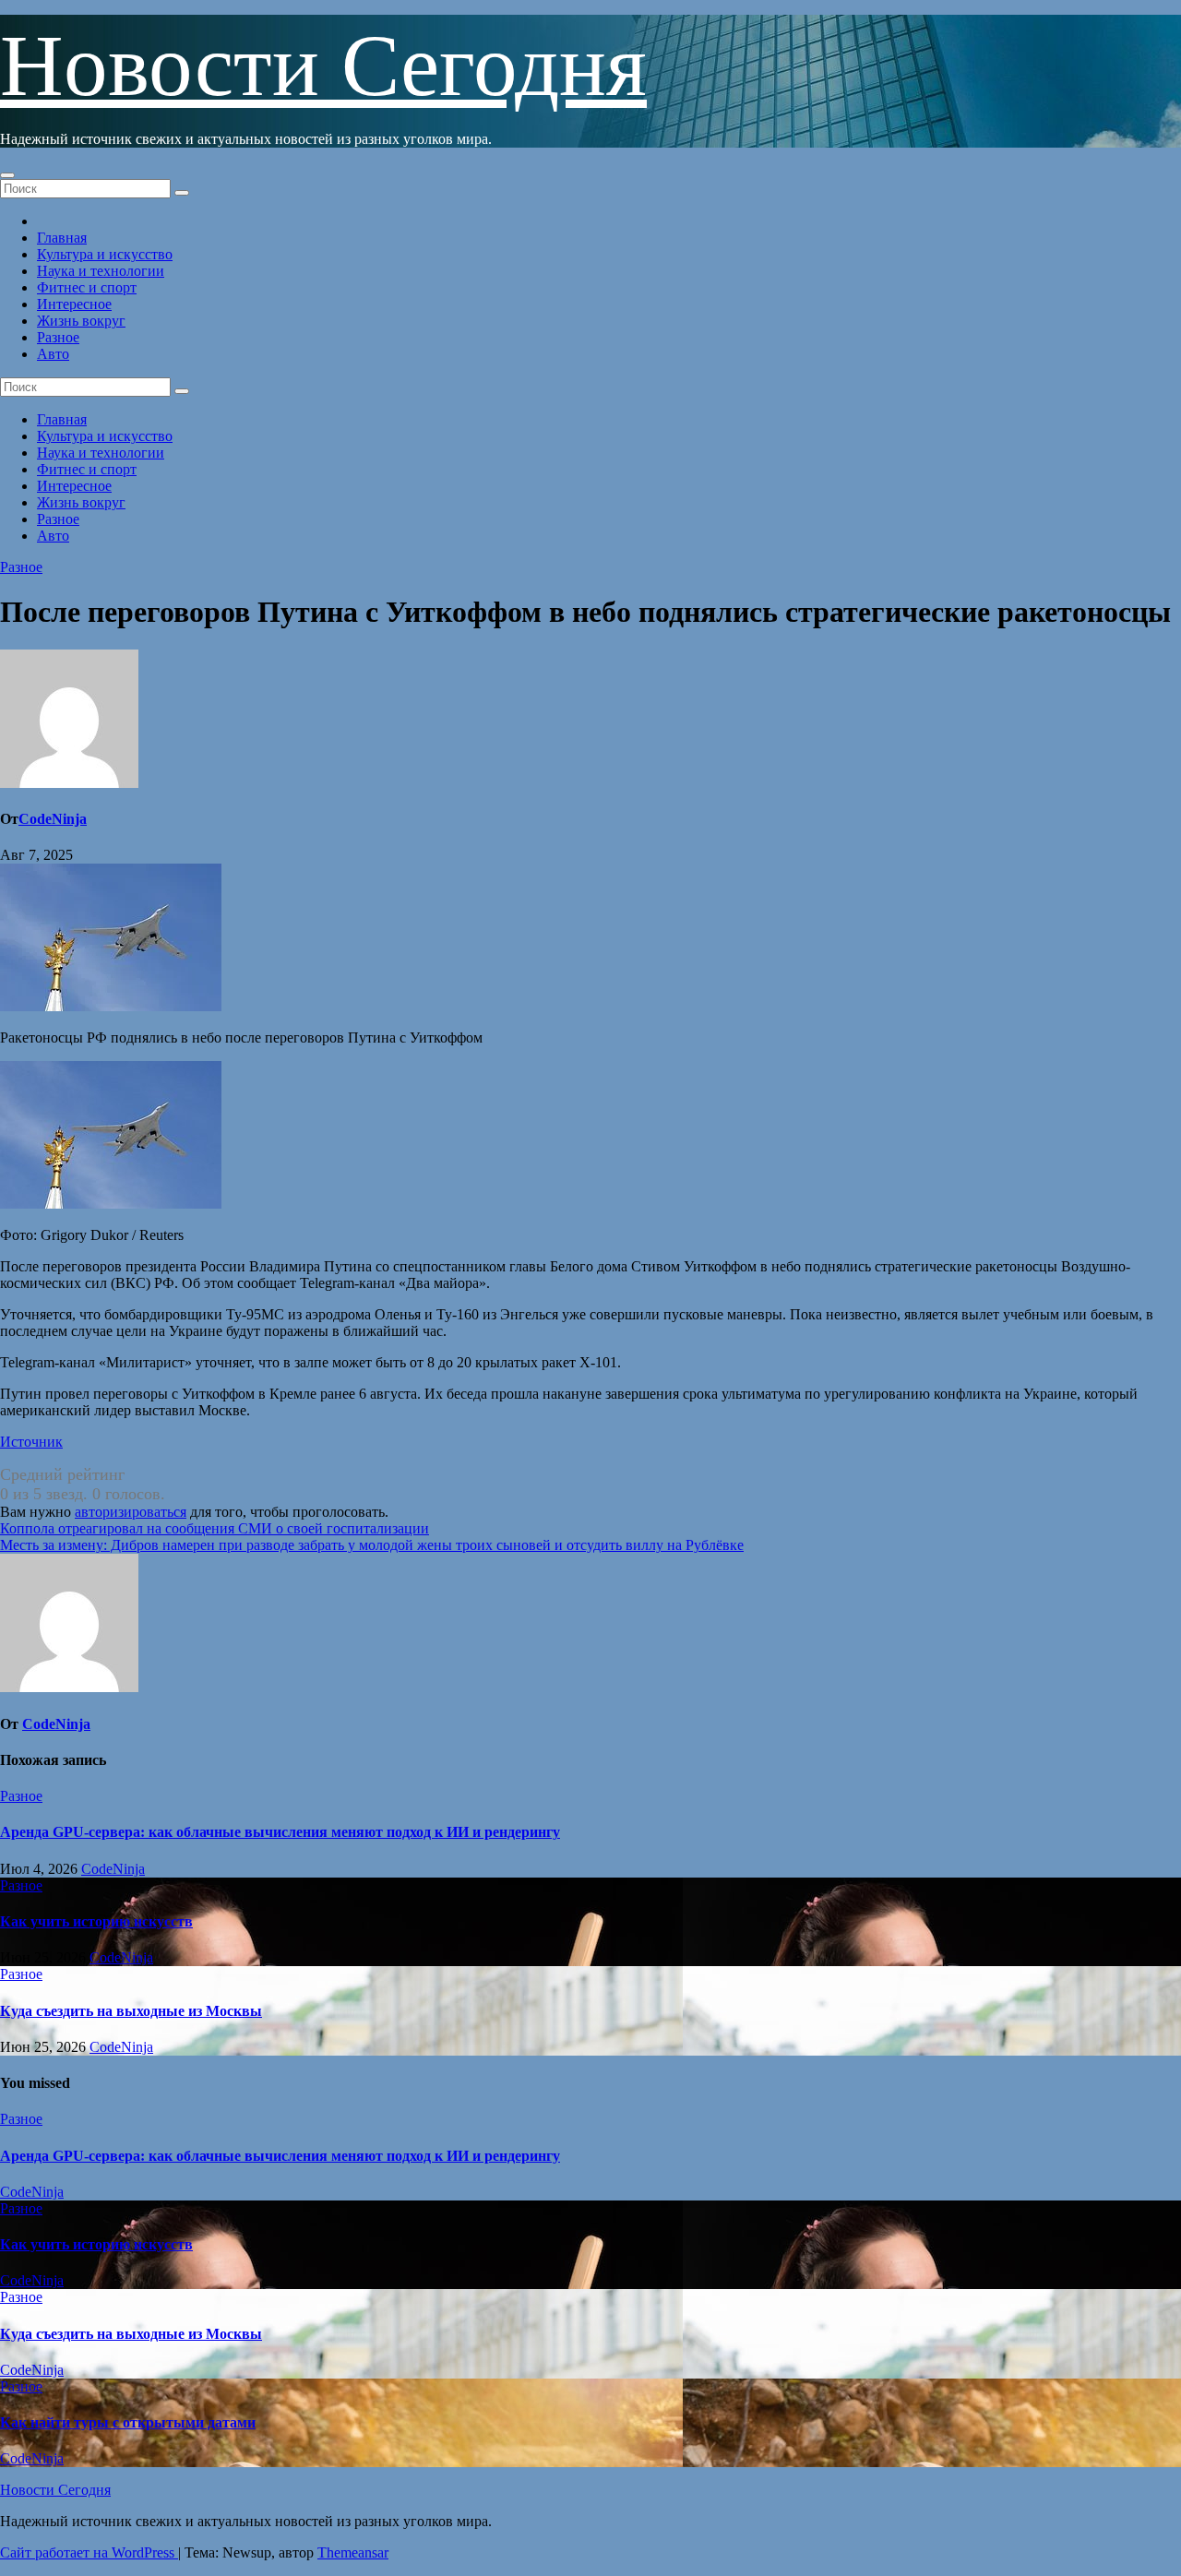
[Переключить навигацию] (7, 175)
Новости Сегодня (323, 66)
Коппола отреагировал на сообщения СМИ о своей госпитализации (215, 1528)
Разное (58, 337)
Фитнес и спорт (87, 287)
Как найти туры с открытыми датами (128, 2422)
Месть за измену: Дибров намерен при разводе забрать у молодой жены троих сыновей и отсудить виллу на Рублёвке (372, 1545)
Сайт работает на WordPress (89, 2552)
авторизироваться (131, 1512)
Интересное (74, 304)
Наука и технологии (101, 271)
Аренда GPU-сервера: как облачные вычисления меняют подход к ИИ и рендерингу (280, 1832)
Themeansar (353, 2552)
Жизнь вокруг (81, 321)
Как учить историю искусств (96, 1921)
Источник (31, 1442)
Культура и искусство (105, 254)
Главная (62, 238)
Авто (53, 354)
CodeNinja (53, 819)
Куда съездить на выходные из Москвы (131, 2011)
